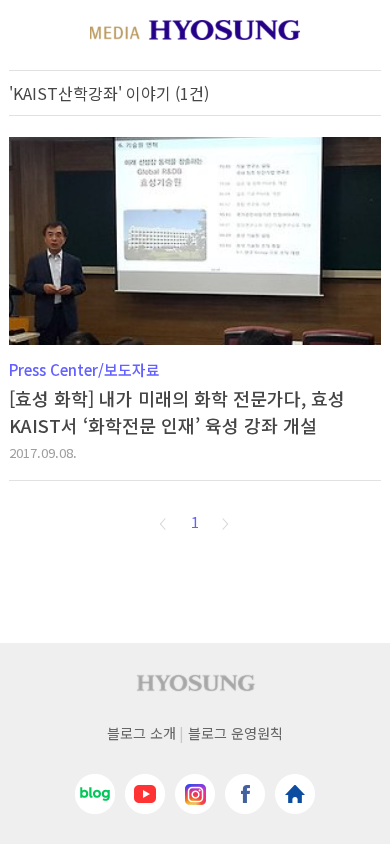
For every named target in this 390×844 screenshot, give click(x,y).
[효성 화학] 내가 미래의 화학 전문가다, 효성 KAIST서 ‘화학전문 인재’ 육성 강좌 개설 (177, 411)
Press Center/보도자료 (84, 369)
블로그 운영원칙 (235, 733)
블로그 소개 (141, 733)
